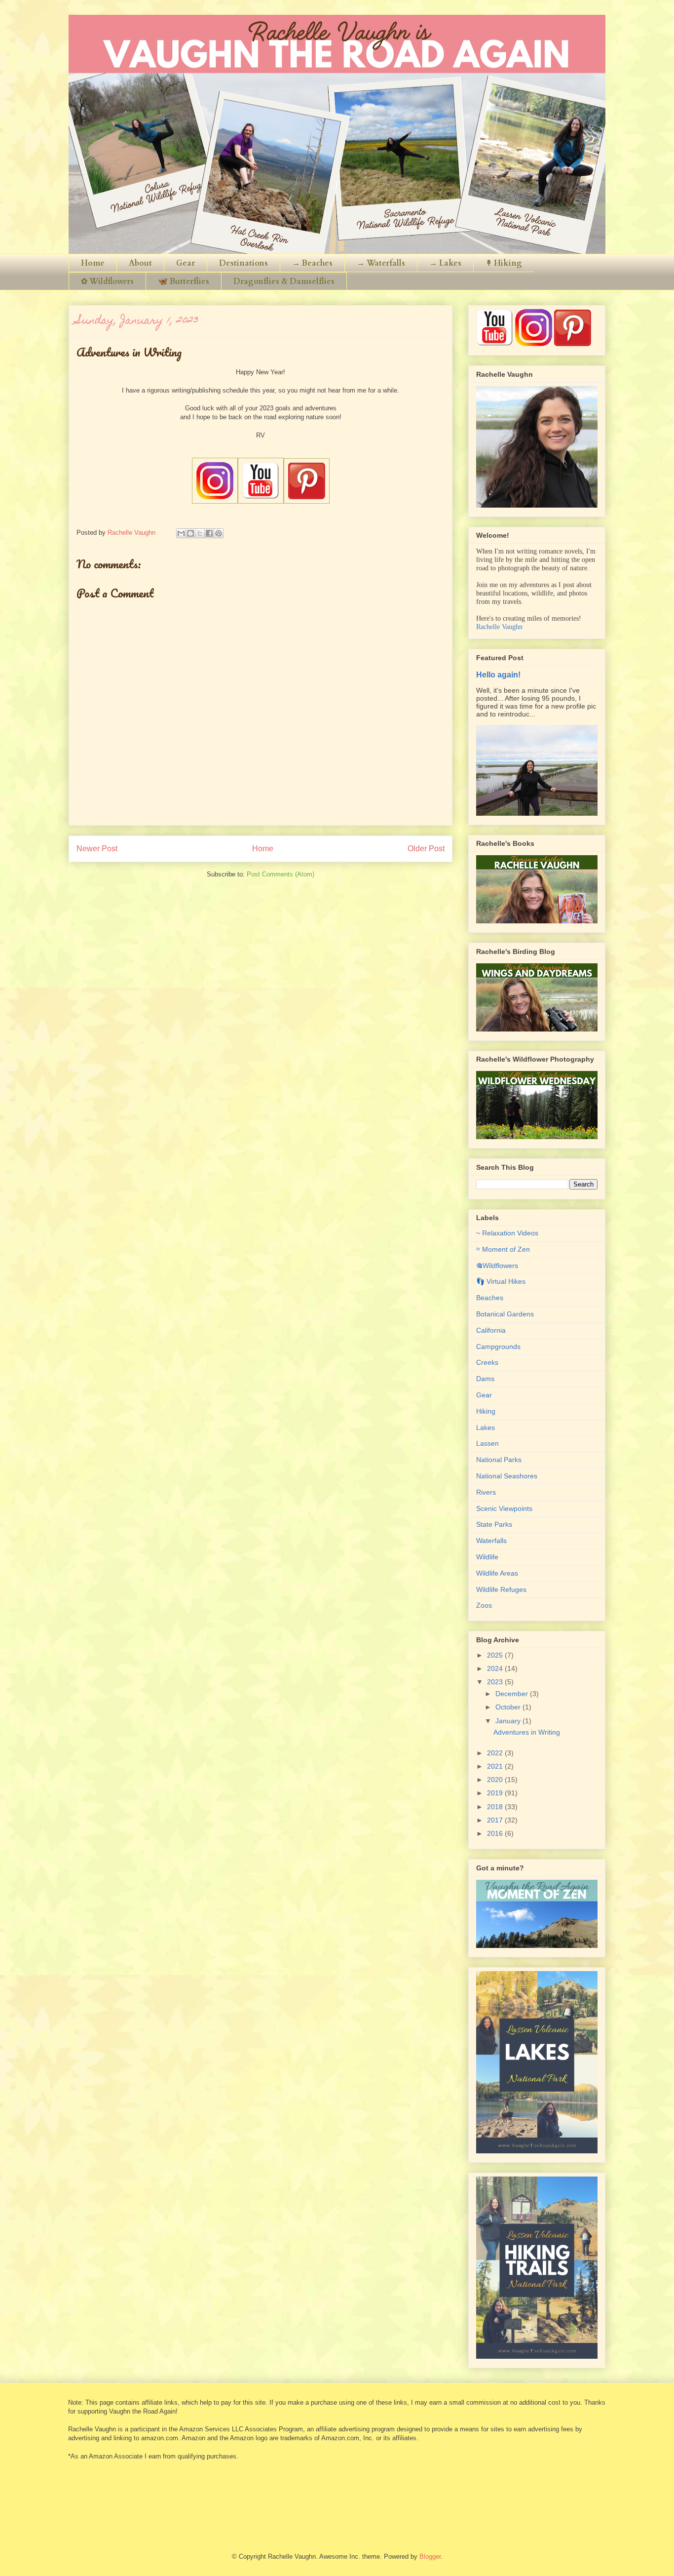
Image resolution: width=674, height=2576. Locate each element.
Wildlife (487, 1557)
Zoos (484, 1605)
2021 (496, 1766)
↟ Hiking (504, 263)
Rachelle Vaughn (499, 627)
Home (93, 263)
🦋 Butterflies (184, 281)
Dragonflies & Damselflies (284, 281)
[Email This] (181, 533)
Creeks (487, 1362)
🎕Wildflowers (497, 1266)
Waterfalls (491, 1541)
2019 (496, 1793)
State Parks (494, 1524)
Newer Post (97, 849)
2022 (496, 1753)
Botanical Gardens (505, 1314)
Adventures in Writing (527, 1732)
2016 (496, 1833)
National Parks (499, 1460)
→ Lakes (445, 263)
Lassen (487, 1443)
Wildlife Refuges (501, 1589)
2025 (496, 1655)
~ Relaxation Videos (507, 1233)
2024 (496, 1668)
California (491, 1330)
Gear (186, 263)
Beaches (490, 1298)
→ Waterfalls (381, 263)
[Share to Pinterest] (219, 533)
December (513, 1694)
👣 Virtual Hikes (501, 1281)
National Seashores (507, 1476)
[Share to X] (200, 533)
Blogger (430, 2556)
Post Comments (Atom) (281, 874)
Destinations (243, 263)
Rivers (486, 1492)
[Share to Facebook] (209, 533)
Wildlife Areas (497, 1573)
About (140, 263)
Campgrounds (498, 1347)
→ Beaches (312, 263)
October (509, 1707)
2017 (496, 1820)
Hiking (486, 1411)
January (509, 1721)
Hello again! (498, 674)
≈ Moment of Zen (503, 1249)
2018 (496, 1807)
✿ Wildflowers (107, 281)
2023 (496, 1682)
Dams (485, 1379)
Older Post (426, 849)
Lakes (486, 1427)
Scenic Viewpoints (504, 1508)
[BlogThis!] (190, 533)
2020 (496, 1780)
